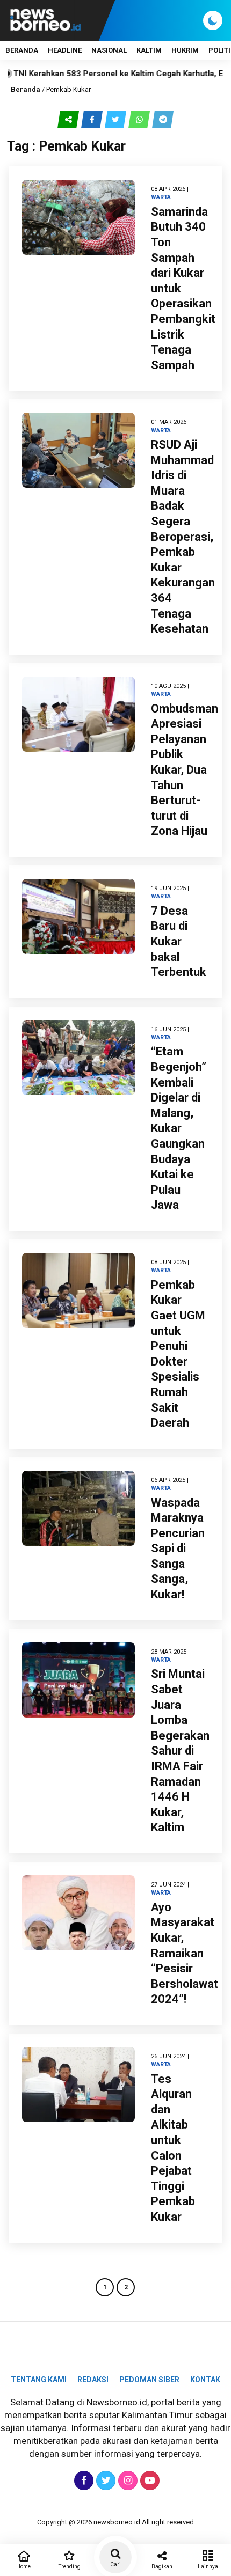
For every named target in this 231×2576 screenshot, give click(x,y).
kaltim (149, 50)
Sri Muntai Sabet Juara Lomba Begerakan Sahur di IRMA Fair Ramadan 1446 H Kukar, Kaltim (180, 1751)
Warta (161, 197)
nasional (109, 50)
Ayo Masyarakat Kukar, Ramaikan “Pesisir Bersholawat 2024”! (185, 1953)
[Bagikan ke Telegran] (163, 119)
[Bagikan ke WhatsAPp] (140, 119)
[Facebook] (82, 2480)
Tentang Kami (39, 2380)
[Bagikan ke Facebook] (93, 119)
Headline (65, 50)
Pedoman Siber (149, 2380)
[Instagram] (127, 2480)
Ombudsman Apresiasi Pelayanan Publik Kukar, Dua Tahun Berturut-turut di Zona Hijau (185, 770)
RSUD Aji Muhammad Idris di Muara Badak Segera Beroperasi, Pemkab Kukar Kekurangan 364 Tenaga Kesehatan (183, 537)
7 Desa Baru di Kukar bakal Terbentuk (179, 941)
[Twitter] (104, 2480)
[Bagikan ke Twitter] (117, 119)
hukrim (185, 50)
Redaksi (93, 2380)
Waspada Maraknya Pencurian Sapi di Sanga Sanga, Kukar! (178, 1549)
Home (23, 2567)
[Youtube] (149, 2480)
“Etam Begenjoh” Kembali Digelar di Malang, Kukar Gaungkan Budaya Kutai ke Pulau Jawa (179, 1128)
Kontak (205, 2380)
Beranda (22, 50)
